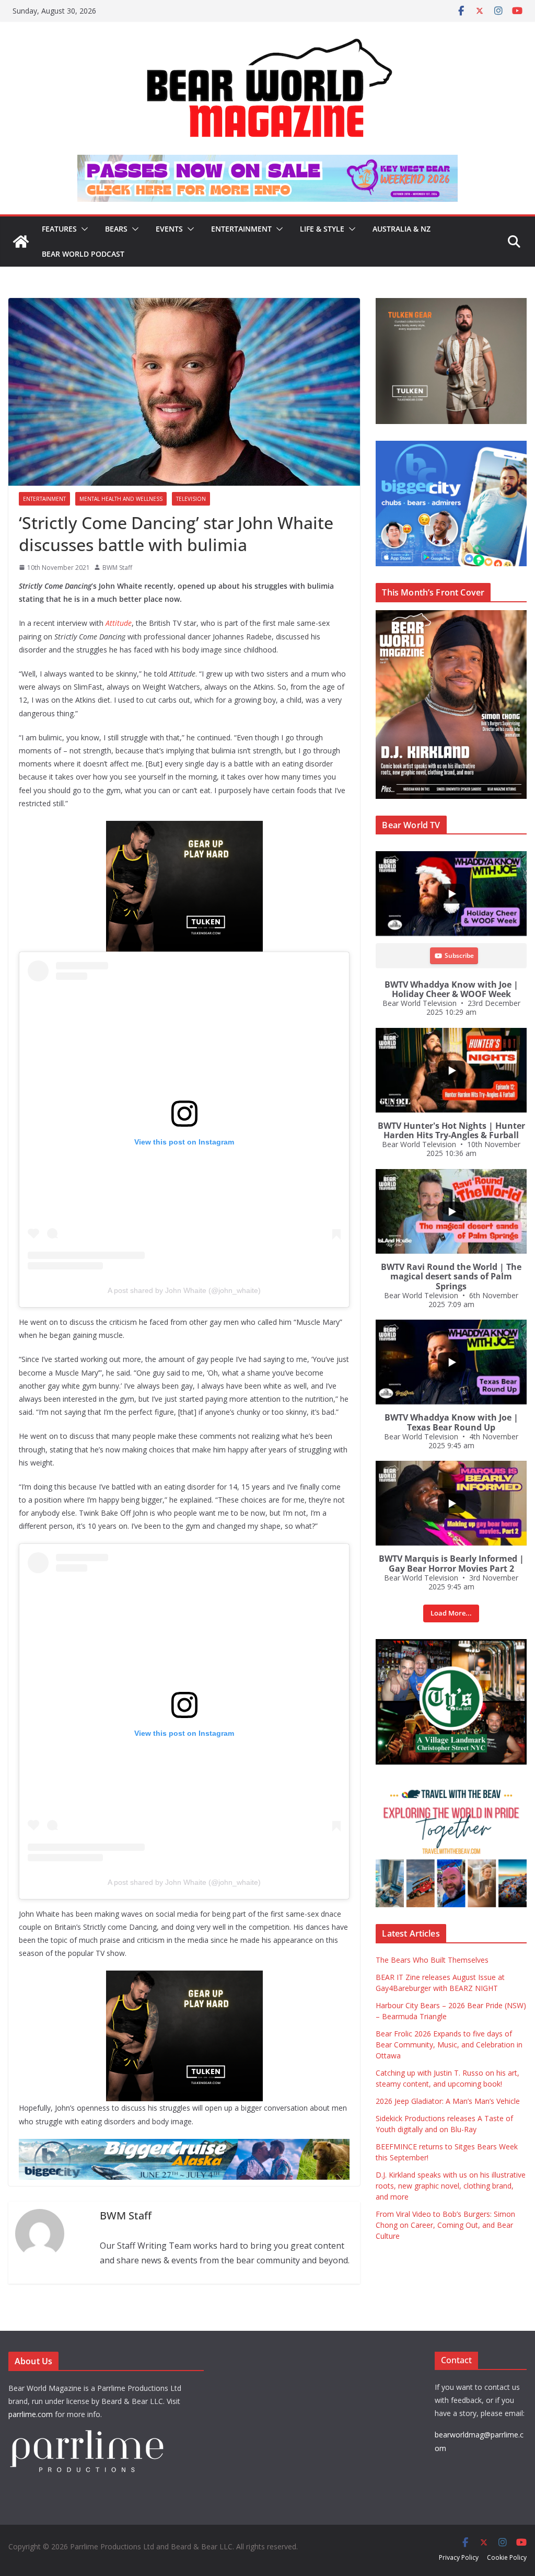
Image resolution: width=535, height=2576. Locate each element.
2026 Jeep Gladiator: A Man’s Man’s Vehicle (448, 2101)
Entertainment (241, 229)
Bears (116, 229)
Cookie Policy (507, 2557)
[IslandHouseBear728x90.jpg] (267, 162)
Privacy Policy (459, 2557)
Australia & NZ (402, 229)
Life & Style (322, 229)
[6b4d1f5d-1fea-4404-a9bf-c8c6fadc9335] (184, 828)
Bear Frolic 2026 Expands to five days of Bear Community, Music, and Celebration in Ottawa (449, 2045)
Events (169, 229)
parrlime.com (31, 2414)
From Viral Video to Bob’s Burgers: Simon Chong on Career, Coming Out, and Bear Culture (445, 2225)
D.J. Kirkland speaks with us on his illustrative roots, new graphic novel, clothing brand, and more (451, 2186)
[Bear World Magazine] (21, 242)
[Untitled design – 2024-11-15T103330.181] (451, 446)
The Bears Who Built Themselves (432, 1960)
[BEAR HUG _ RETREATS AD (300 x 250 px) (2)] (451, 1787)
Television (191, 499)
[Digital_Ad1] (451, 1645)
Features (59, 229)
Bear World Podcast (83, 254)
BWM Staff (117, 568)
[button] (83, 229)
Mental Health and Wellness (121, 499)
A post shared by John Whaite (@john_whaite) (184, 1290)
